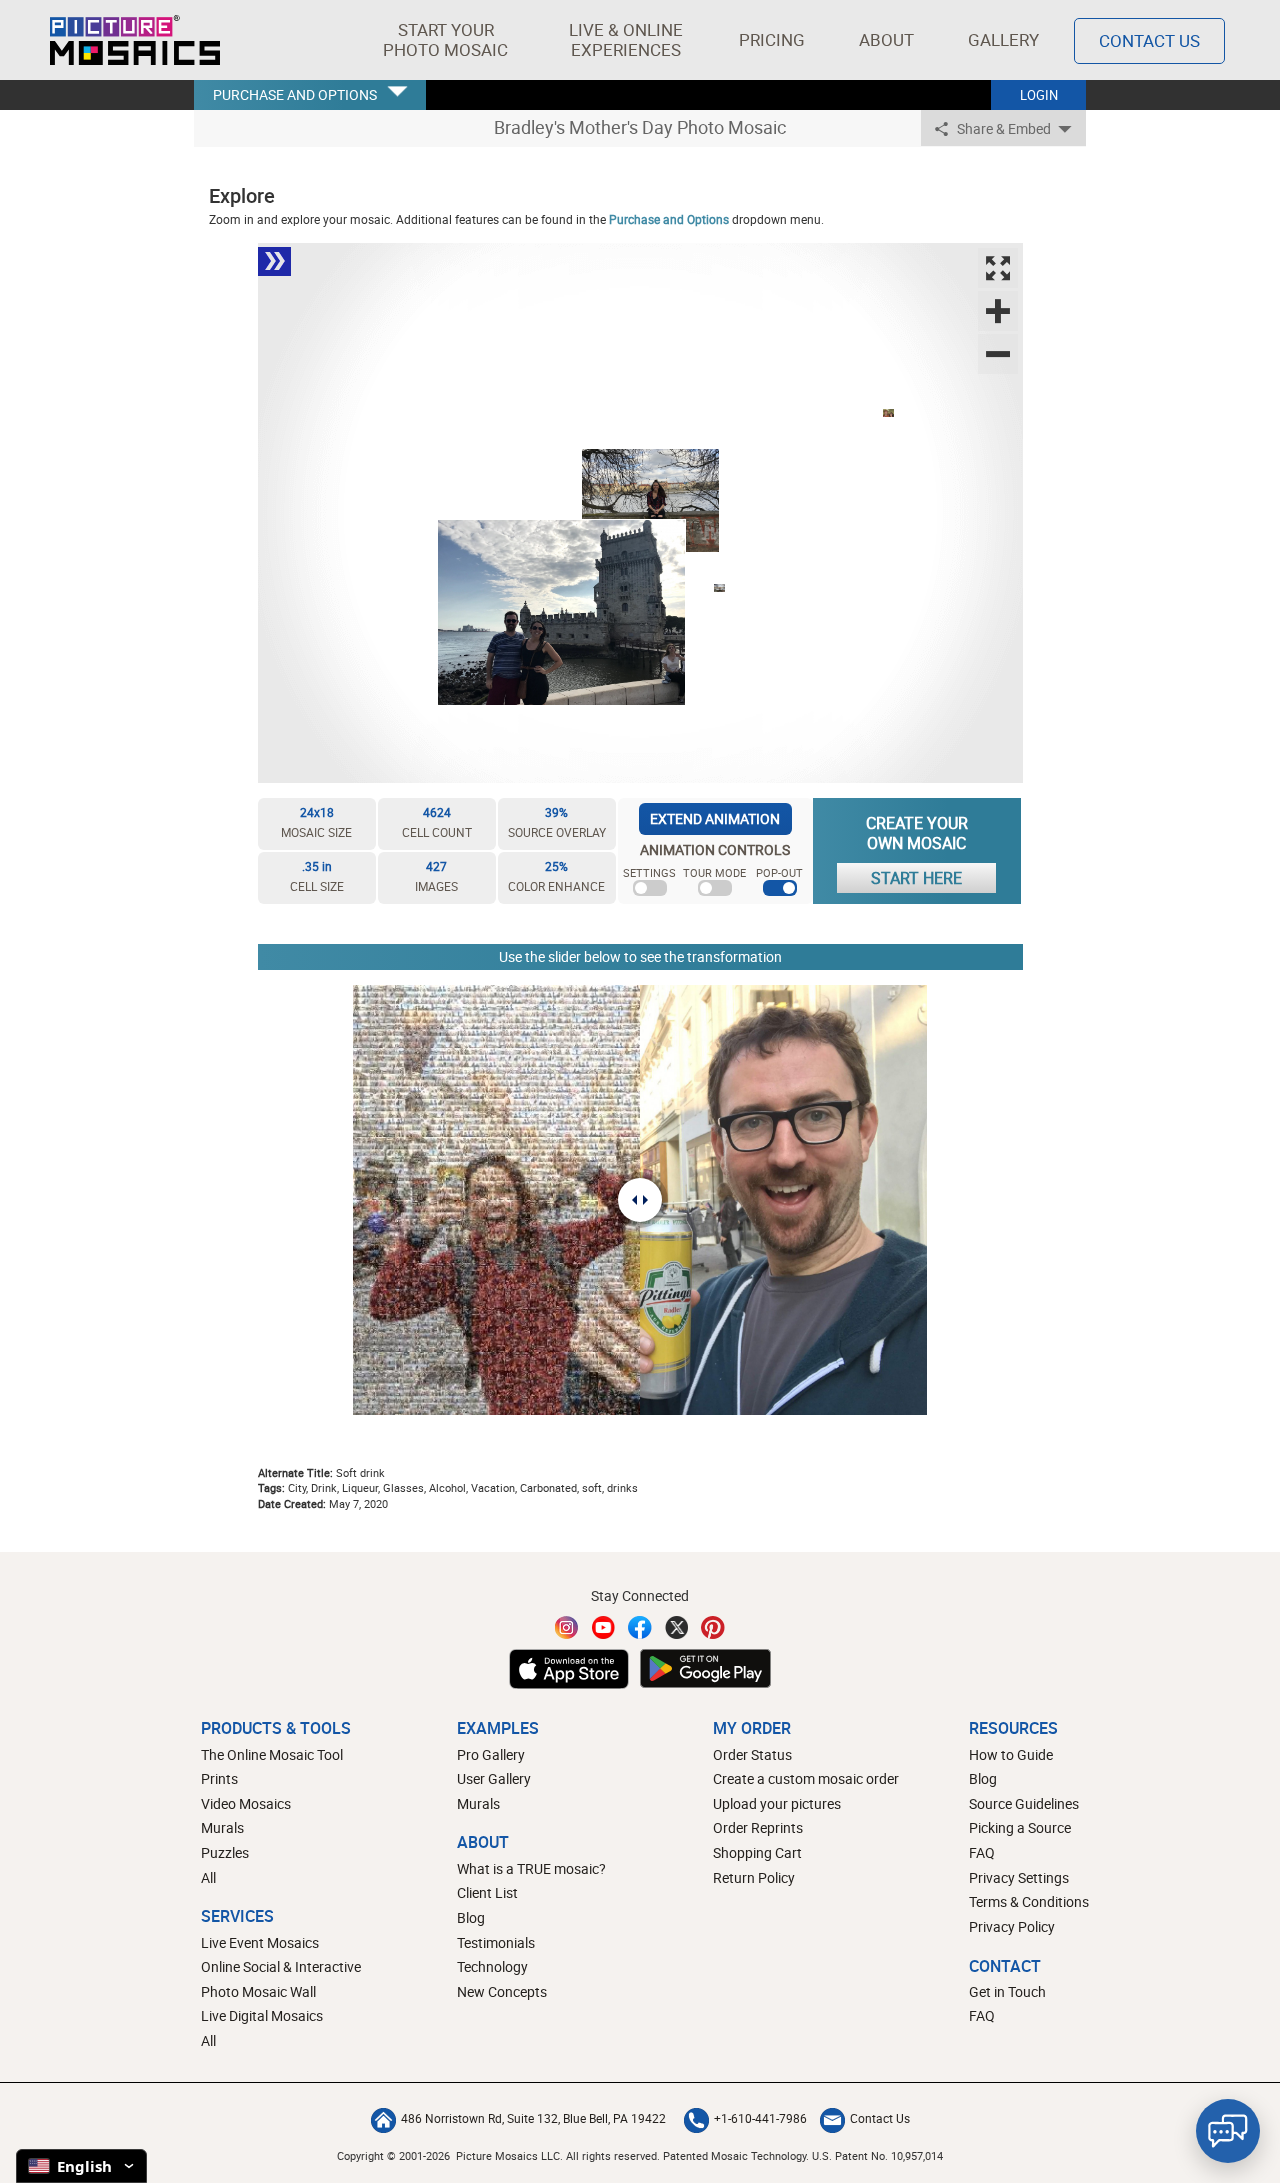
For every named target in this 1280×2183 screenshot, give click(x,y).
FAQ (982, 1852)
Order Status (752, 1754)
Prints (219, 1778)
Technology (492, 1966)
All (208, 1877)
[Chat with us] (1228, 2131)
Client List (487, 1892)
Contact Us (1149, 40)
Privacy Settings (1019, 1877)
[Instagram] (567, 1627)
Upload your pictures (777, 1803)
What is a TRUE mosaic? (531, 1868)
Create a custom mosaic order (806, 1778)
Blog (471, 1917)
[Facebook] (640, 1627)
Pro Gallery (491, 1754)
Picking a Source (1020, 1827)
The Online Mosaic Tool (272, 1754)
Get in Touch (1007, 1991)
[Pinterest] (713, 1627)
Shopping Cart (757, 1852)
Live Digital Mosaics (262, 2015)
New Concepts (502, 1991)
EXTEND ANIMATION (715, 818)
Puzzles (225, 1852)
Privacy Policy (1012, 1926)
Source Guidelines (1024, 1803)
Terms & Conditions (1029, 1901)
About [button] (886, 39)
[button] (445, 40)
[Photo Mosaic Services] (135, 40)
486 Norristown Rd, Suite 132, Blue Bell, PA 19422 (533, 2118)
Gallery (1003, 39)
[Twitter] (677, 1627)
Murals (222, 1827)
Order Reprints (758, 1827)
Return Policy (754, 1877)
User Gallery (494, 1778)
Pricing (772, 39)
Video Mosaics (246, 1803)
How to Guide (1011, 1754)
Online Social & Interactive (281, 1966)
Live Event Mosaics (260, 1942)
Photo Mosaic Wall (258, 1991)
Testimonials (496, 1942)
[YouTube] (604, 1627)
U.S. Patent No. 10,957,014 (877, 2155)
